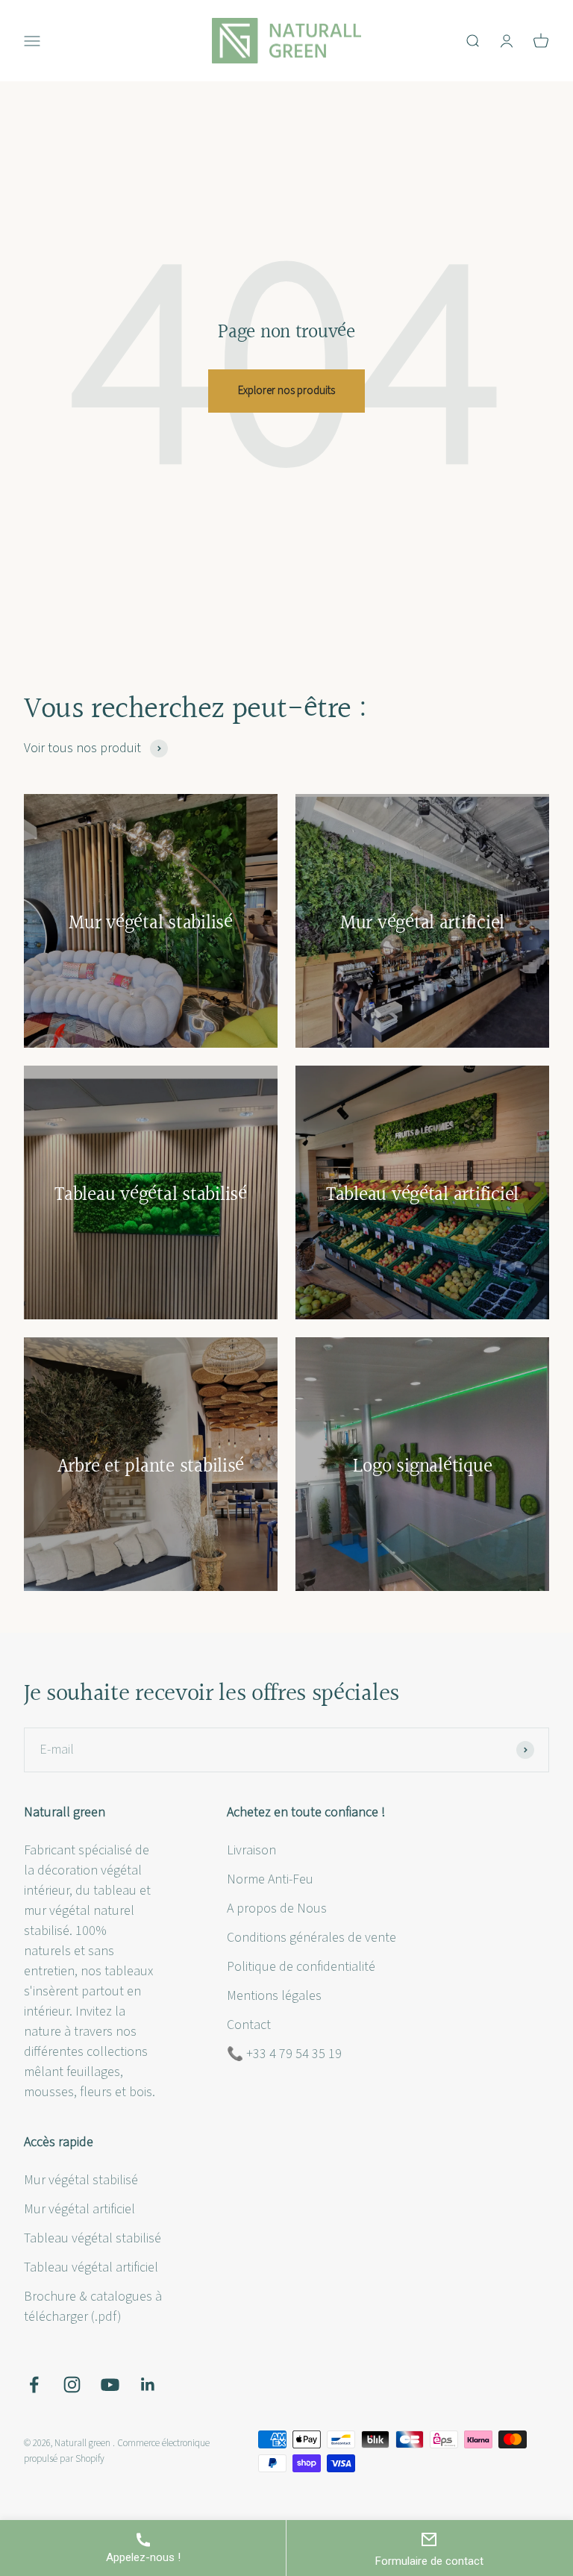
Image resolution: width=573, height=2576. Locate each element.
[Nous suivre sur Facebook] (34, 2385)
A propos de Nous (277, 1908)
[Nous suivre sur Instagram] (72, 2385)
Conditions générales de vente (311, 1938)
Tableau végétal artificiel (91, 2267)
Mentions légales (274, 1996)
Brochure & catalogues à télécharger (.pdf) (93, 2307)
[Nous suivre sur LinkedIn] (148, 2385)
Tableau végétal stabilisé (93, 2238)
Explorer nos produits (286, 391)
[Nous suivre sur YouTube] (110, 2385)
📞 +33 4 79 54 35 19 (284, 2054)
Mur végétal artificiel (79, 2209)
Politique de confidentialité (301, 1967)
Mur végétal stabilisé (81, 2180)
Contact (249, 2025)
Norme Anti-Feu (270, 1879)
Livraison (251, 1850)
